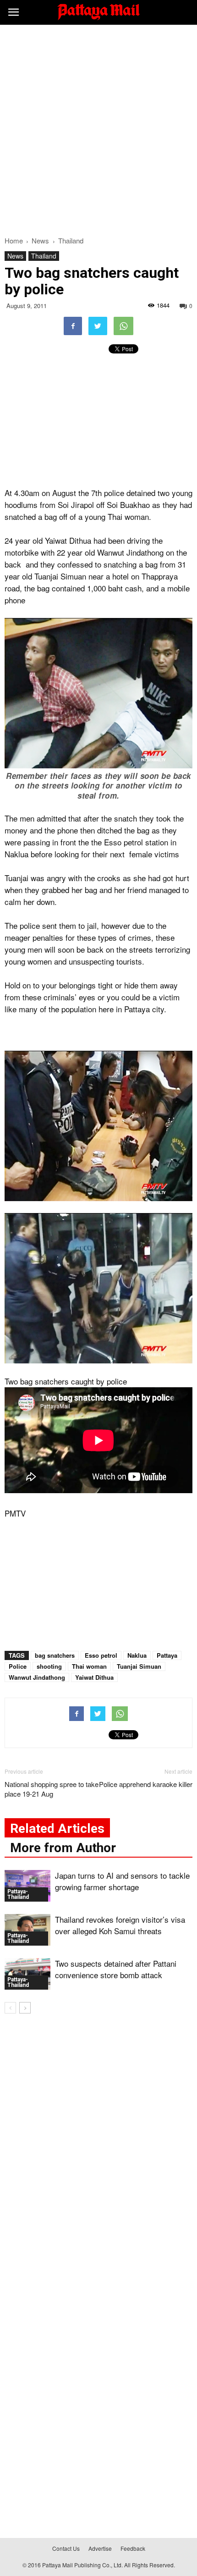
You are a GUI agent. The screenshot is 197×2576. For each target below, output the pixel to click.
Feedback (133, 2548)
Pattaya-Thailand (18, 1894)
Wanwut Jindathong (37, 1677)
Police (18, 1666)
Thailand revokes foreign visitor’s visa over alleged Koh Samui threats (120, 1925)
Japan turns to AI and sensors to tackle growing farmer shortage (122, 1881)
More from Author (63, 1848)
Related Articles (57, 1829)
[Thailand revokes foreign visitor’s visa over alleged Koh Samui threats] (27, 1930)
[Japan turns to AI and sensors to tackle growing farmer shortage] (27, 1886)
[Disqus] (98, 2152)
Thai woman (89, 1666)
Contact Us (66, 2548)
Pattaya (167, 1655)
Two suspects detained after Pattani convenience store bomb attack (116, 1969)
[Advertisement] (98, 128)
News (15, 256)
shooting (49, 1666)
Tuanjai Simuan (139, 1666)
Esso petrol (101, 1655)
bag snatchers (55, 1655)
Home (14, 240)
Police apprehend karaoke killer (146, 1784)
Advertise (100, 2548)
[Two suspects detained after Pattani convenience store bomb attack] (27, 1974)
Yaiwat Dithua (94, 1677)
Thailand (44, 256)
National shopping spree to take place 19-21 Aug (52, 1789)
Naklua (137, 1655)
